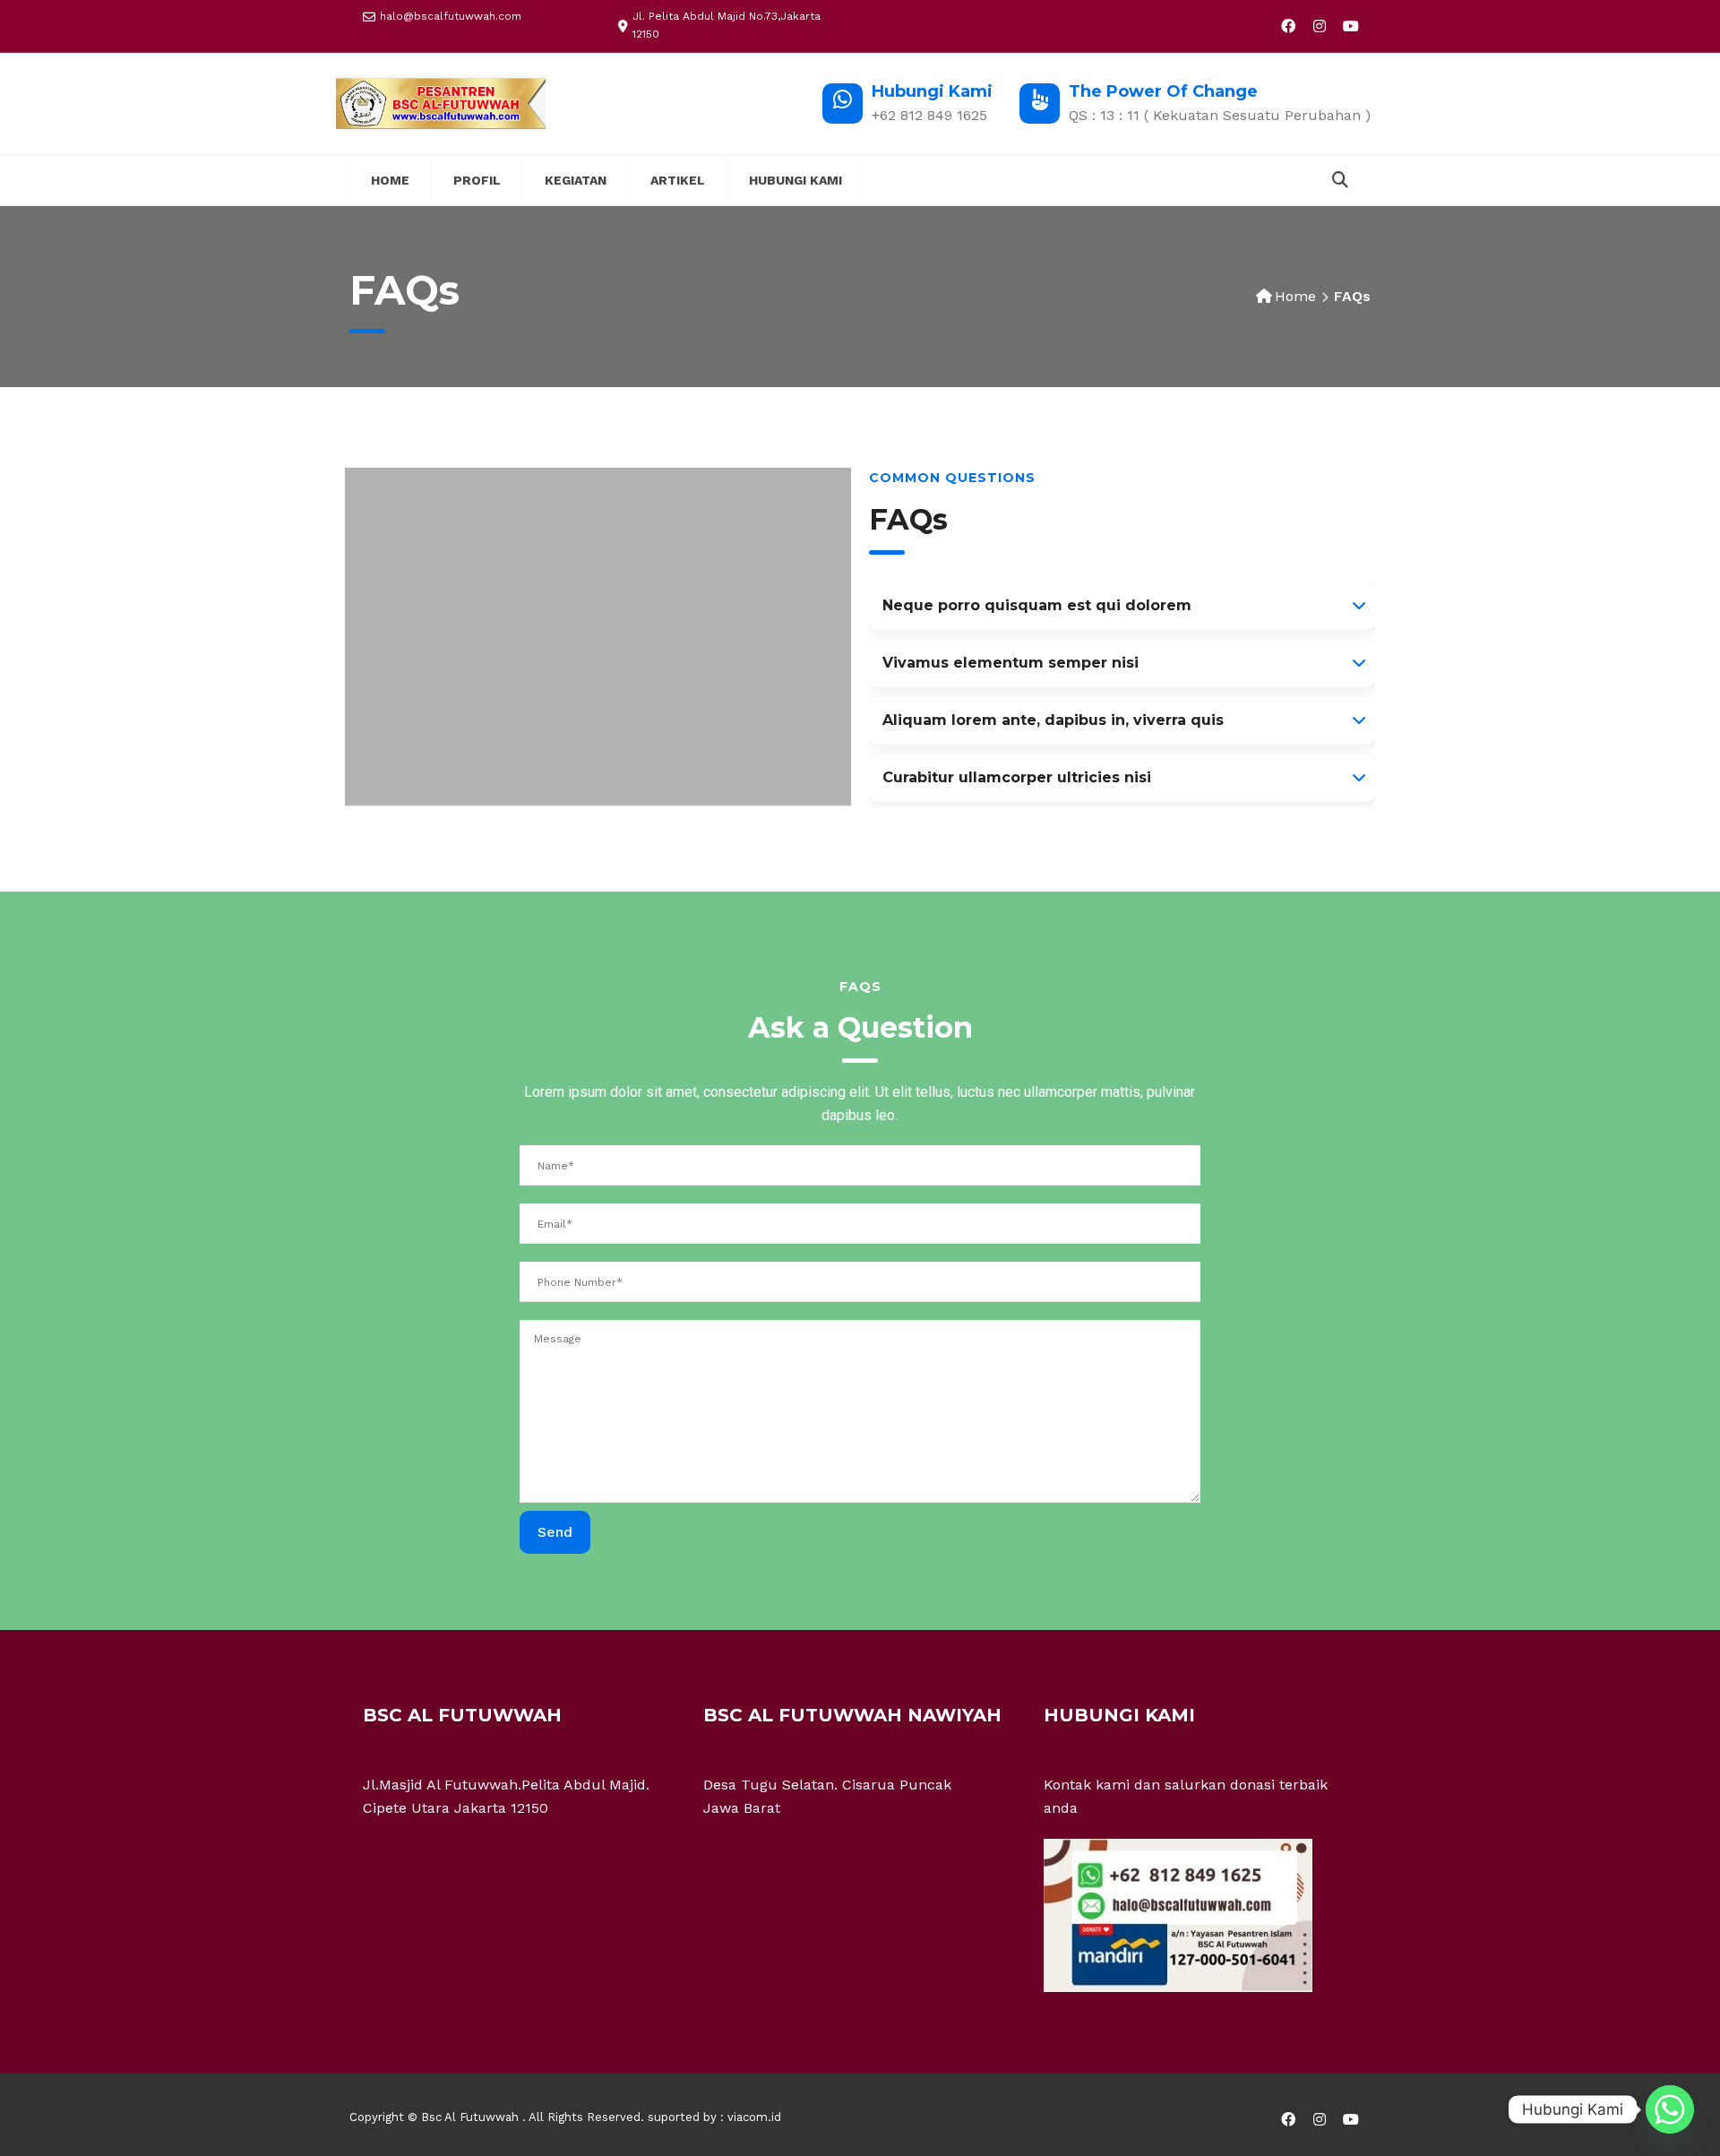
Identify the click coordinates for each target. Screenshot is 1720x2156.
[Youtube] (1350, 26)
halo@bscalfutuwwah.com (451, 16)
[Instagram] (1319, 26)
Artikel (678, 180)
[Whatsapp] (1670, 2109)
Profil (477, 180)
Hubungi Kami (795, 180)
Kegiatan (576, 180)
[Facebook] (1288, 26)
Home (390, 180)
